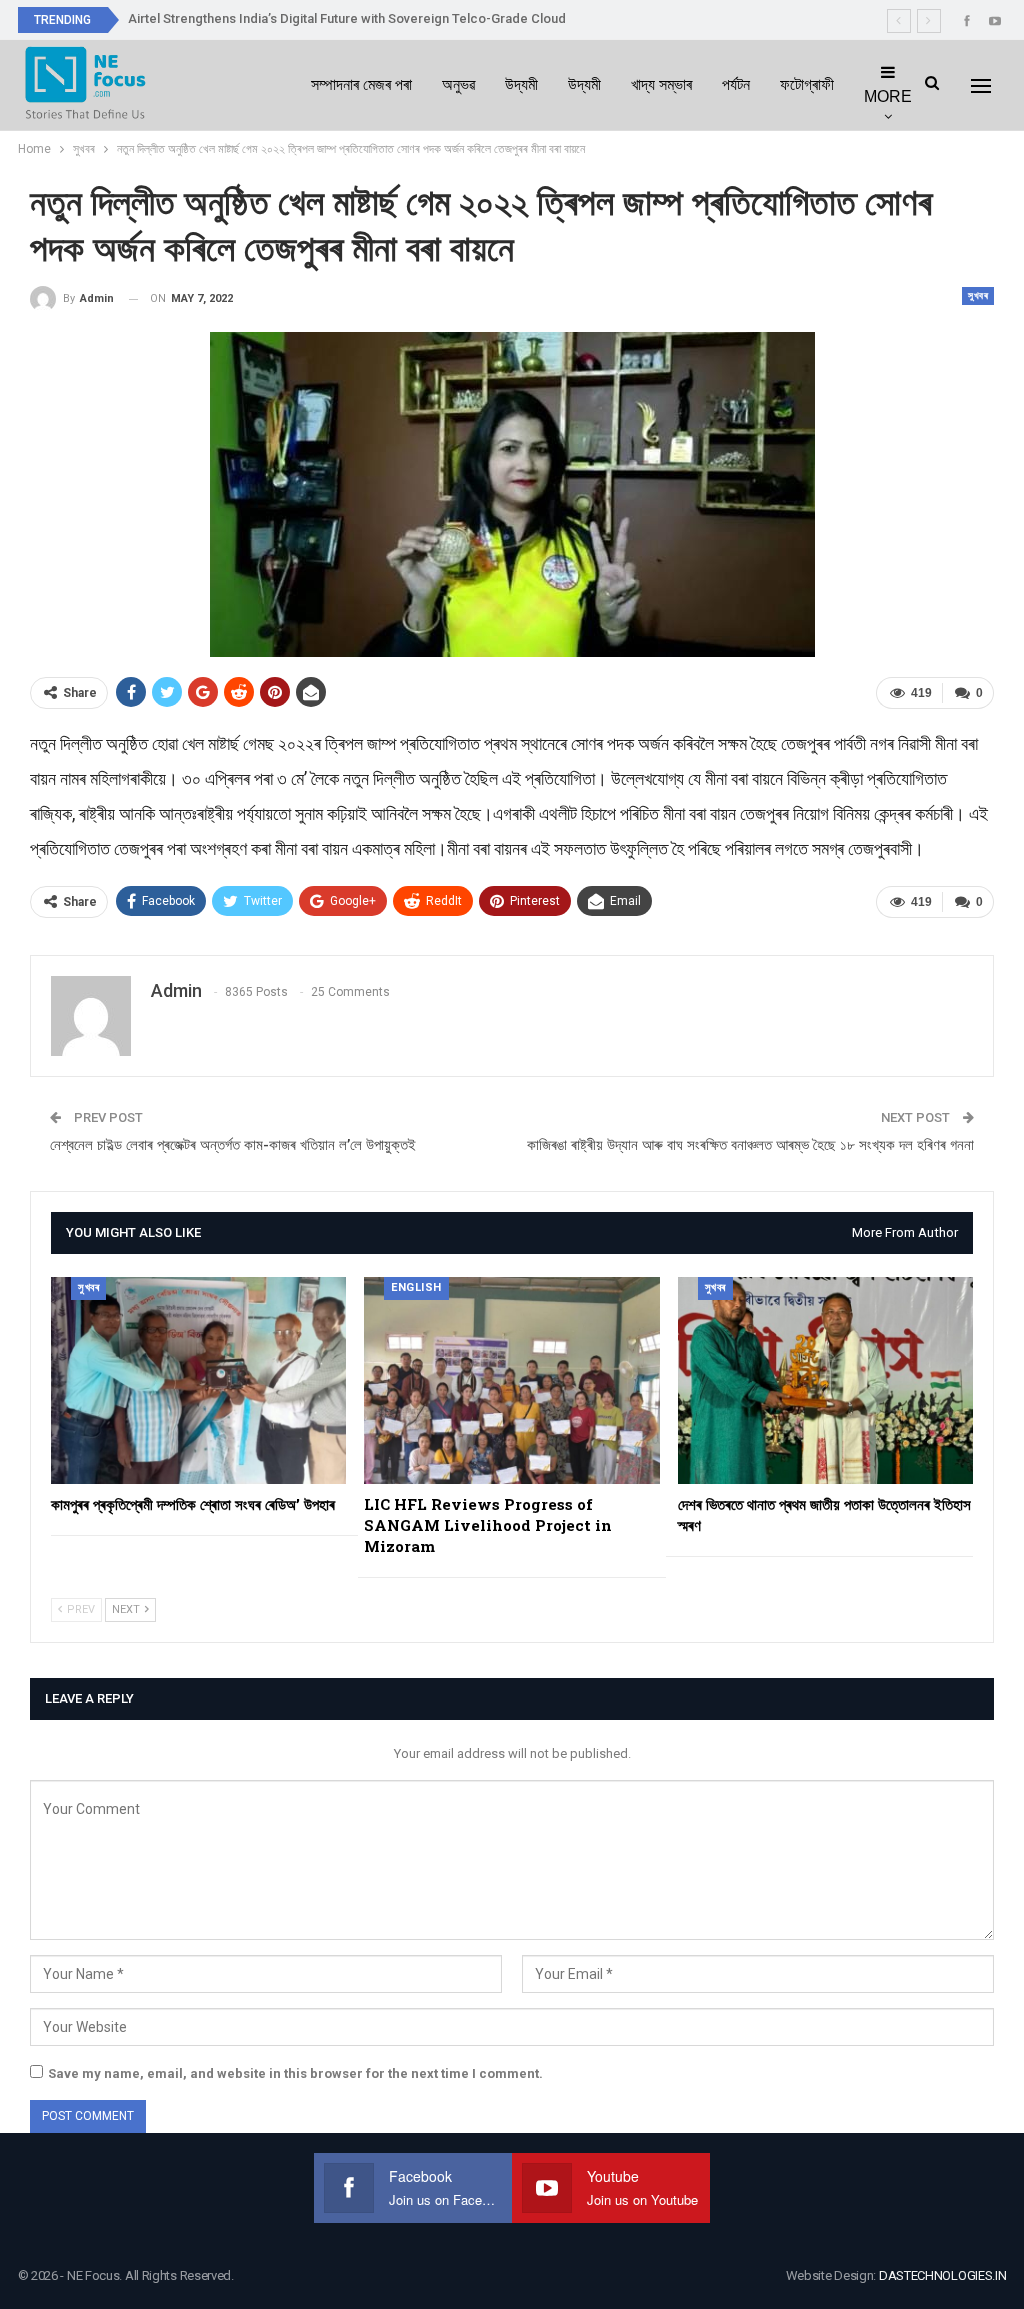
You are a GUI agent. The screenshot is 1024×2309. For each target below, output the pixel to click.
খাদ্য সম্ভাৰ (661, 84)
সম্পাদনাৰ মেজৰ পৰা (361, 84)
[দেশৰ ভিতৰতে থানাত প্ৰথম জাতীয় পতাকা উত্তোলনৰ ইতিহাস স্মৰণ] (825, 1380)
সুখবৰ (978, 295)
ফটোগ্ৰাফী (807, 84)
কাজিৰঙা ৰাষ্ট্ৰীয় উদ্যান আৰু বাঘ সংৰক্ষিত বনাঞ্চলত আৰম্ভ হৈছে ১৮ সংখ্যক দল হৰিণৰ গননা (750, 1145)
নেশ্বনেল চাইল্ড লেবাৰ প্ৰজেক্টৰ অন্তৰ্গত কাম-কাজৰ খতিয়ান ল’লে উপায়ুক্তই (233, 1145)
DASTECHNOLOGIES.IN (943, 2275)
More (888, 96)
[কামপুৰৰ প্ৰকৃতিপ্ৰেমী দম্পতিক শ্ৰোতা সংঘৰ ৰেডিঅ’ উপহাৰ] (198, 1380)
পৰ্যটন (736, 84)
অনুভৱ (458, 84)
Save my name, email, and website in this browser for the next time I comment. (295, 2073)
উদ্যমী (521, 84)
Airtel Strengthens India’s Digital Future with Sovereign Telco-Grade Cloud (347, 18)
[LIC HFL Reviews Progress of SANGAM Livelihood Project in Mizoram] (511, 1380)
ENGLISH (416, 1287)
